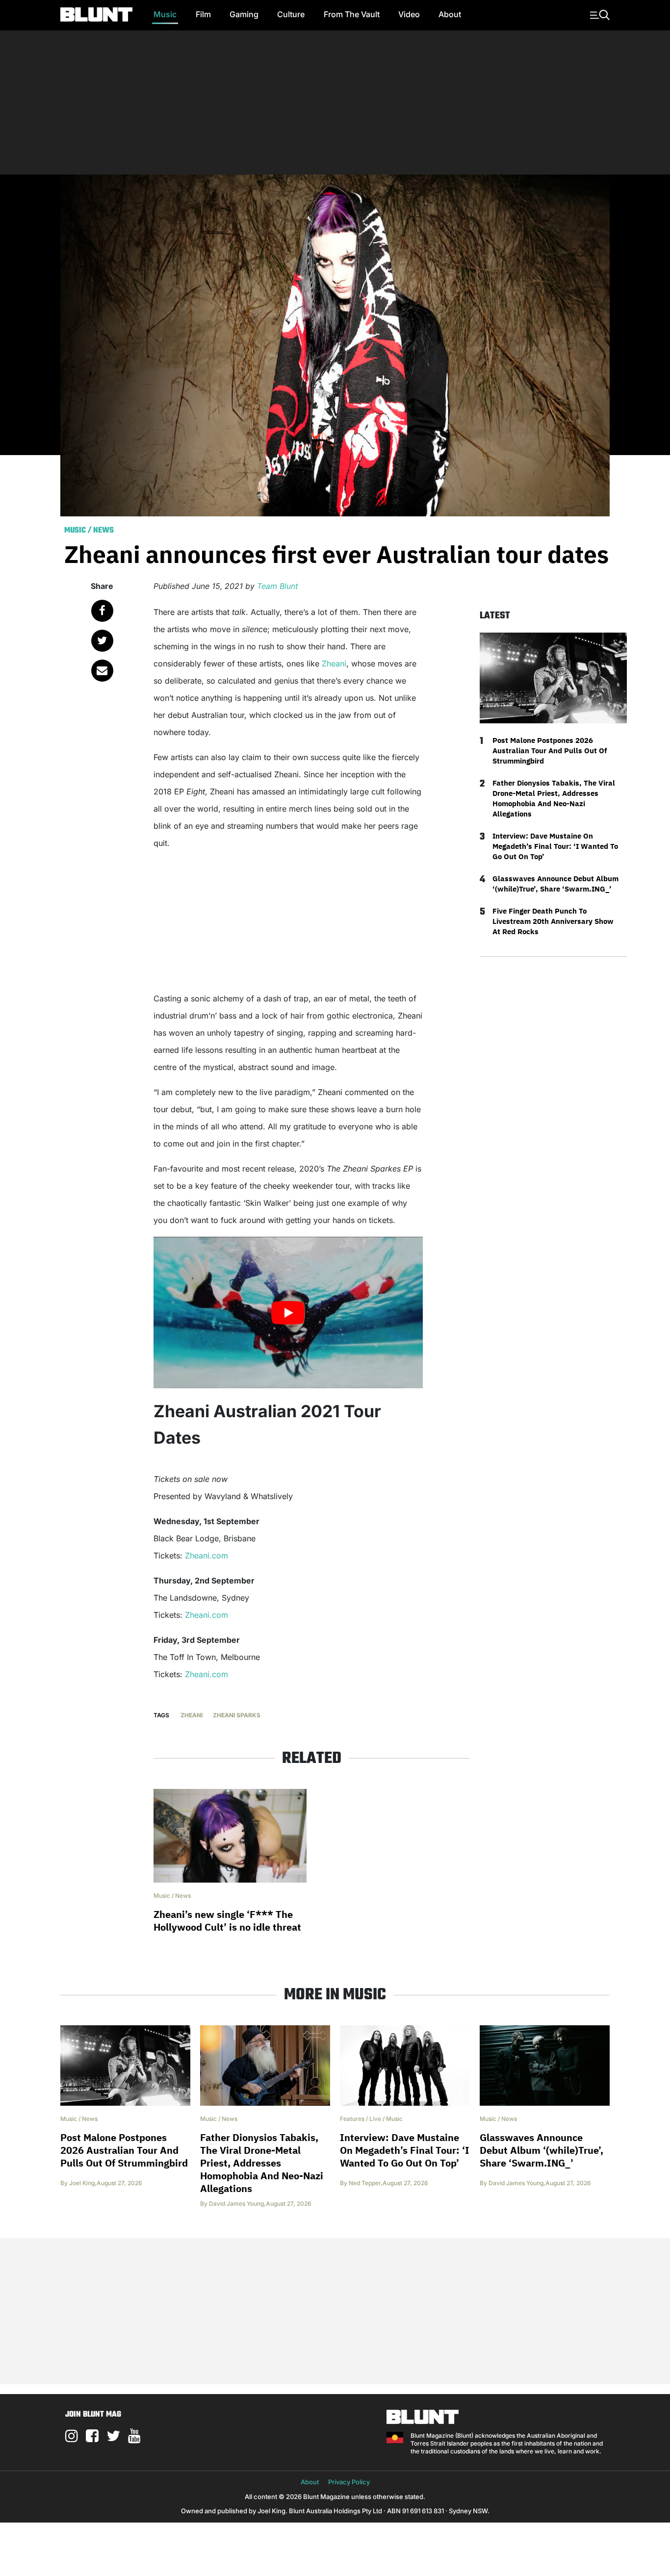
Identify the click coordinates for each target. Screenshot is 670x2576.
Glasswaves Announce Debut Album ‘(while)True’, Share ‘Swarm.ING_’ (555, 884)
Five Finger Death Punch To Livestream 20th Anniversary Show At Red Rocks (553, 921)
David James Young (236, 2204)
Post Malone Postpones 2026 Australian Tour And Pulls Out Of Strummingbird (550, 751)
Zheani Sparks (237, 1715)
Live (375, 2119)
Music (165, 14)
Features (352, 2119)
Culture (291, 14)
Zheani (334, 663)
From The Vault (352, 14)
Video (409, 14)
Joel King (82, 2183)
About (450, 14)
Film (203, 14)
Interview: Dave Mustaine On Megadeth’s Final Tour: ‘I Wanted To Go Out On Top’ (555, 846)
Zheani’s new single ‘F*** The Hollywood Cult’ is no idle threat (227, 1921)
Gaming (244, 14)
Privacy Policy (349, 2482)
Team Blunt (278, 586)
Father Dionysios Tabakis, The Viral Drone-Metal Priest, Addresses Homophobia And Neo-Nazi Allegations (554, 798)
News (103, 531)
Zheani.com (205, 1556)
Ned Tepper (365, 2183)
